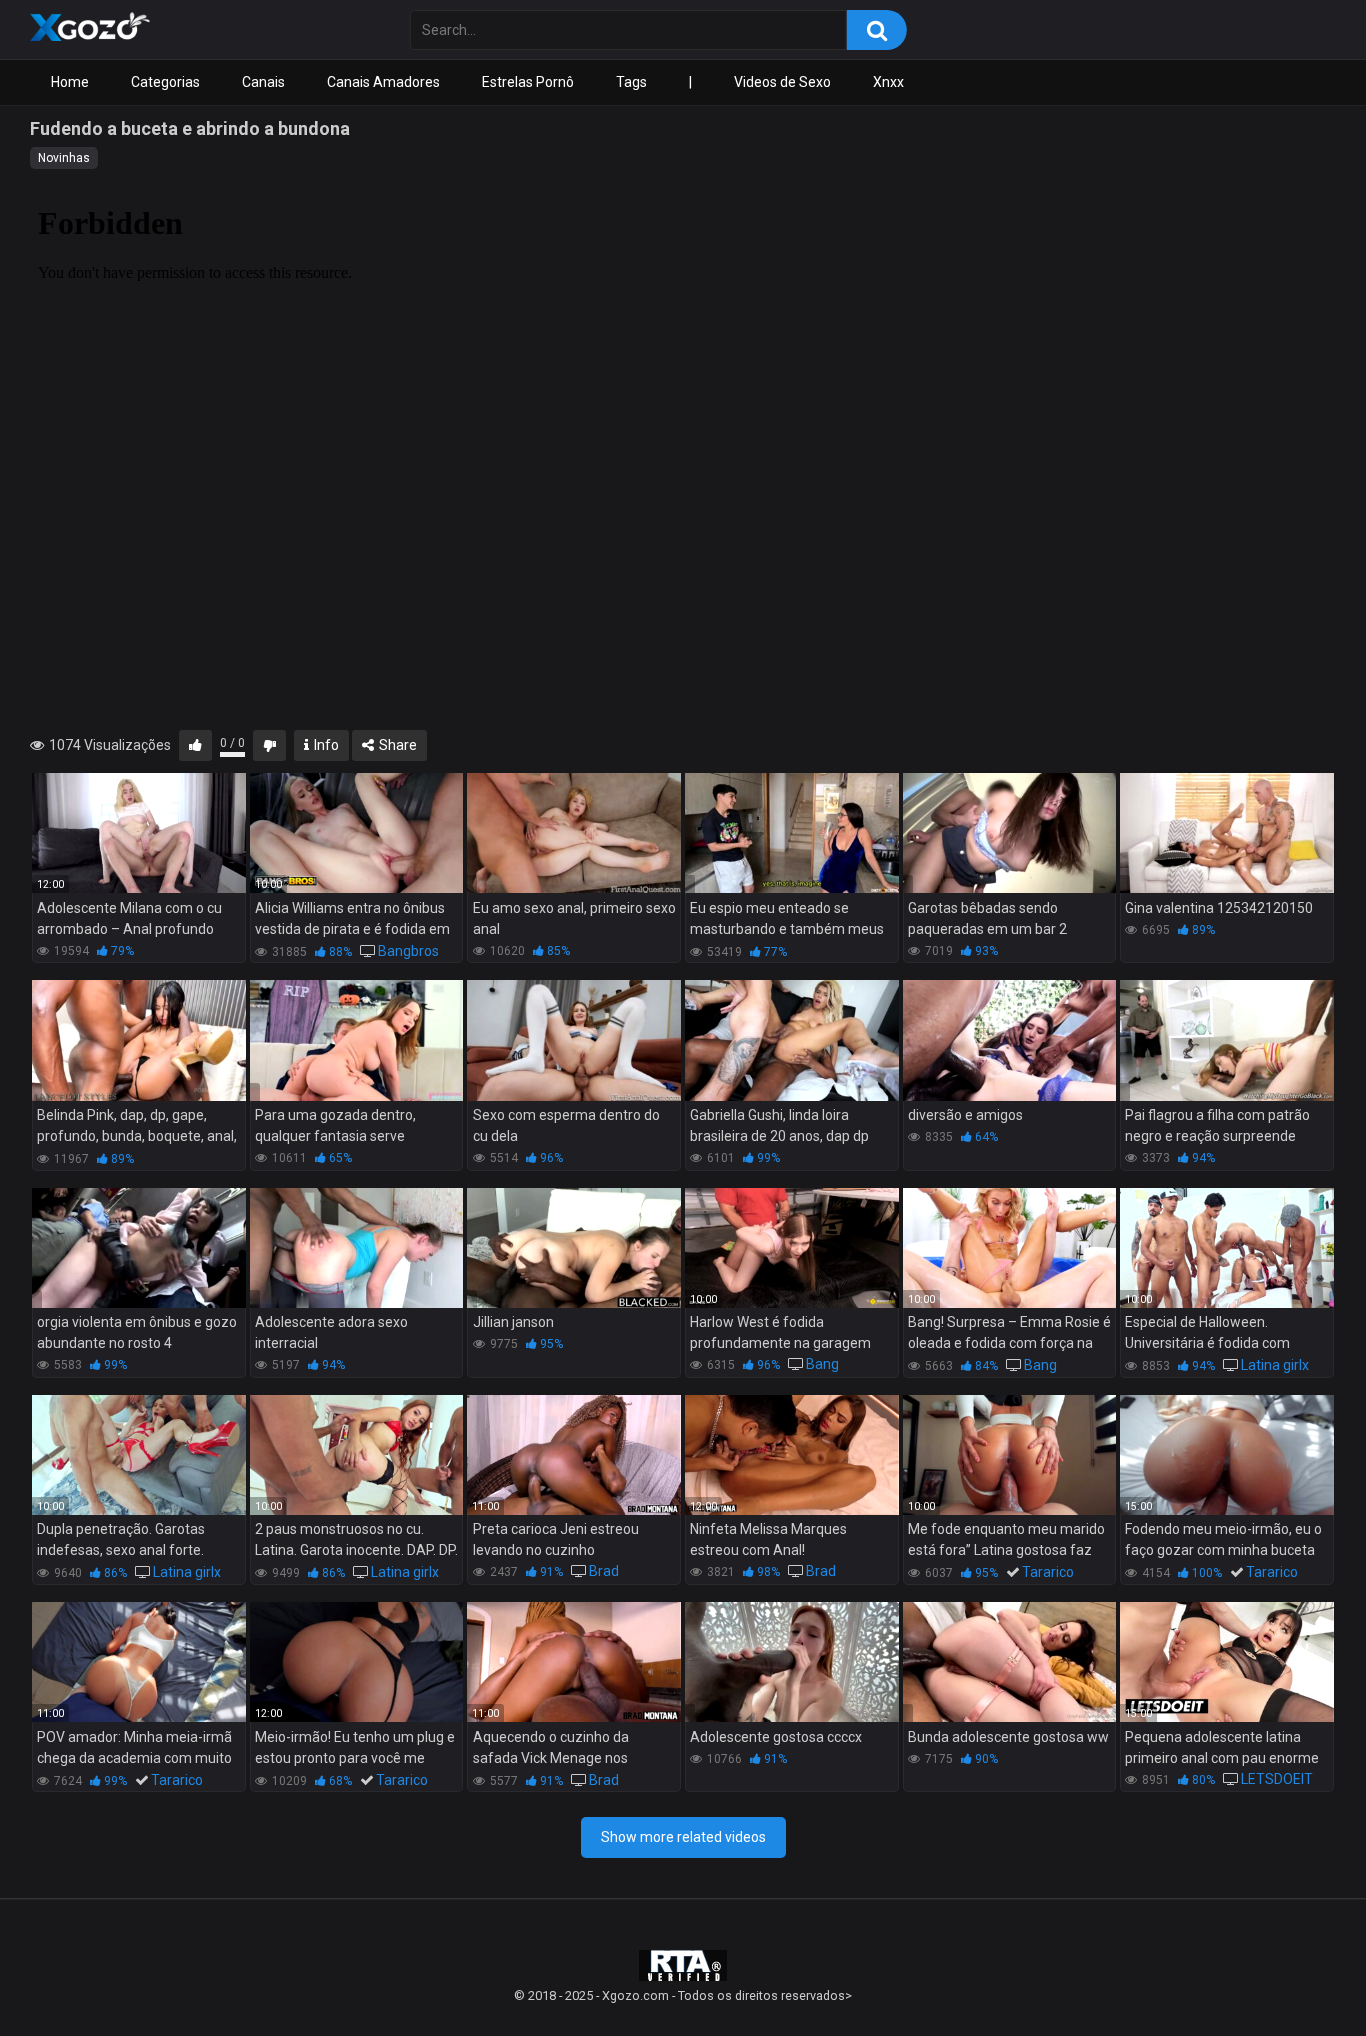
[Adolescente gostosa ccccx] (792, 1662)
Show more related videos (683, 1837)
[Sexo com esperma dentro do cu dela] (574, 1040)
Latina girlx (1275, 1365)
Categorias (165, 82)
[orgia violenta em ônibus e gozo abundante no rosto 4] (139, 1248)
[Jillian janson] (574, 1248)
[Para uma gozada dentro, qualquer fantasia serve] (357, 1040)
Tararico (1048, 1572)
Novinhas (64, 158)
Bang (822, 1364)
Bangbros (408, 951)
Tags (631, 82)
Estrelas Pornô (528, 82)
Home (70, 82)
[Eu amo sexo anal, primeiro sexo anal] (574, 833)
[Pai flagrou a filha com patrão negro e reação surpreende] (1227, 1040)
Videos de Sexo (782, 82)
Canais (263, 82)
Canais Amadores (383, 82)
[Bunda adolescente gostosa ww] (1010, 1662)
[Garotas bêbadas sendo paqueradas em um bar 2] (1010, 833)
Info (325, 745)
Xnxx (888, 82)
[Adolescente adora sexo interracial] (357, 1248)
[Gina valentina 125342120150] (1227, 833)
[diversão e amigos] (1010, 1040)
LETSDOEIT (1277, 1779)
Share (396, 745)
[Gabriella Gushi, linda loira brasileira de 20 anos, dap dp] (792, 1040)
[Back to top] (1299, 1975)
